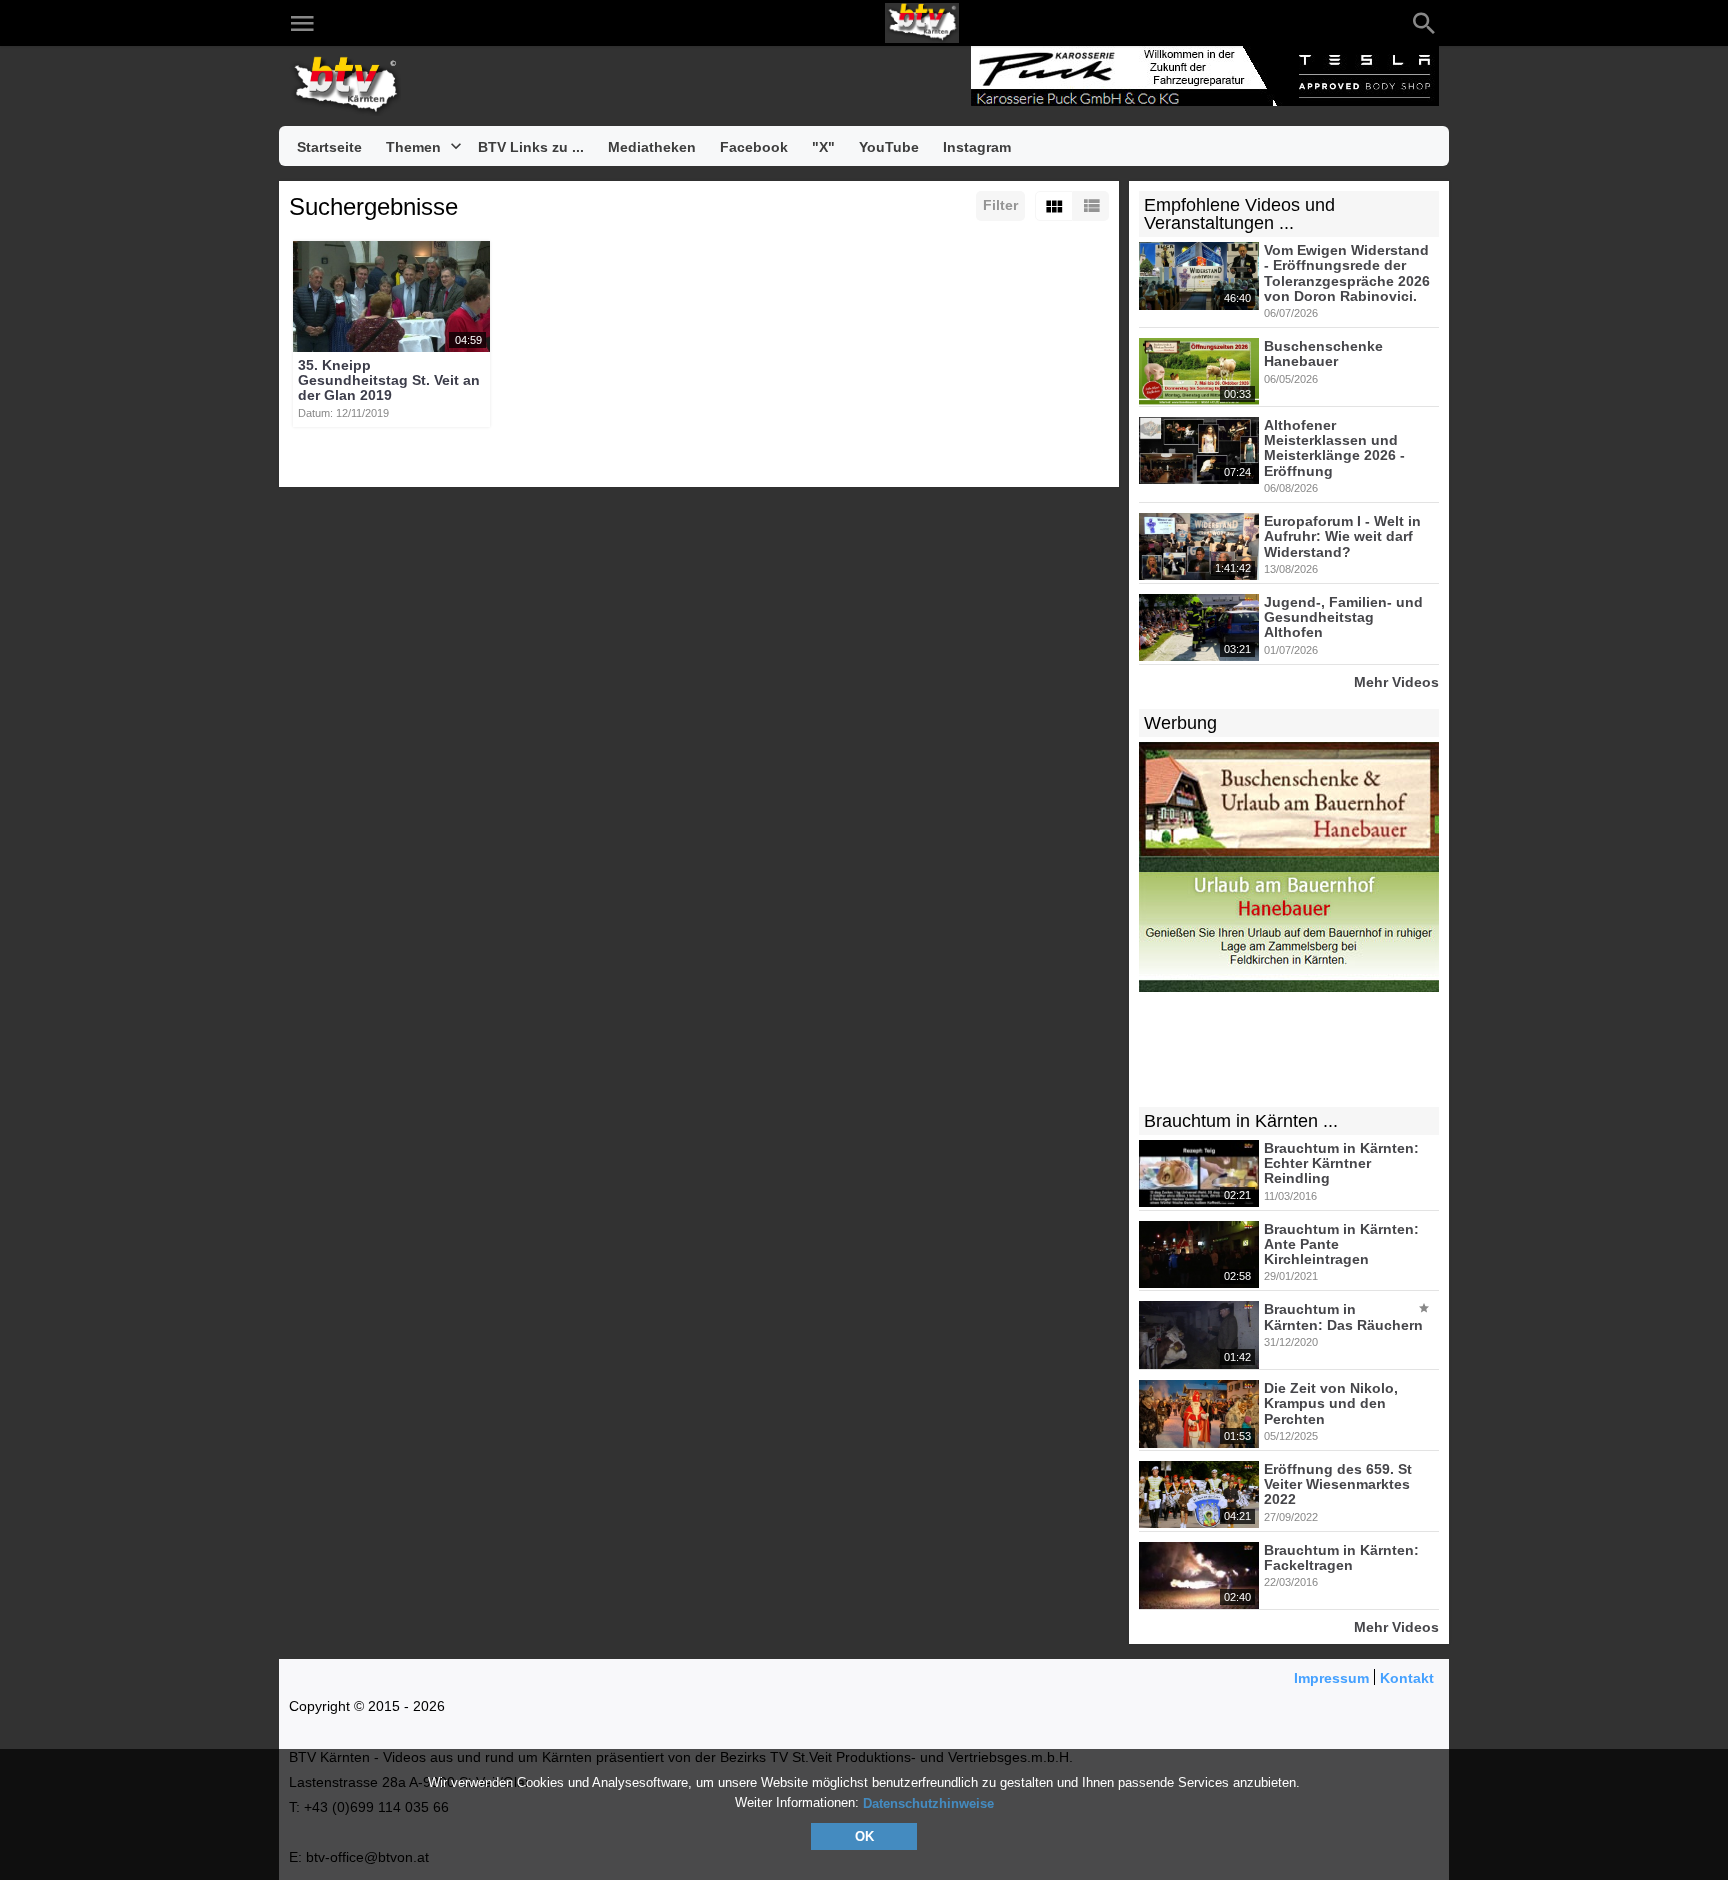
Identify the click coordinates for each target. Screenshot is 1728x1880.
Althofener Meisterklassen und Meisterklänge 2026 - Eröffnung (1334, 448)
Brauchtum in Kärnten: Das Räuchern (1343, 1317)
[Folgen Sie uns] (345, 23)
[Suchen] (1424, 23)
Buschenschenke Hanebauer (1323, 353)
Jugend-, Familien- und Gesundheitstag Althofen (1343, 617)
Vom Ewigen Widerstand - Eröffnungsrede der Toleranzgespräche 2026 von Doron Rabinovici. (1347, 273)
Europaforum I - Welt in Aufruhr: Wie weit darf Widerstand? (1342, 536)
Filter (1000, 205)
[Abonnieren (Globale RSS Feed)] (465, 23)
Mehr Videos (1396, 681)
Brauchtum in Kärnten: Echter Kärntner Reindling (1341, 1163)
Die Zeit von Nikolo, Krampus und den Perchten (1331, 1403)
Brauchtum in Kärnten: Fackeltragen (1341, 1557)
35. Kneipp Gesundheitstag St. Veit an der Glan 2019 (389, 380)
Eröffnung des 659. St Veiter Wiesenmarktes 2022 (1338, 1484)
